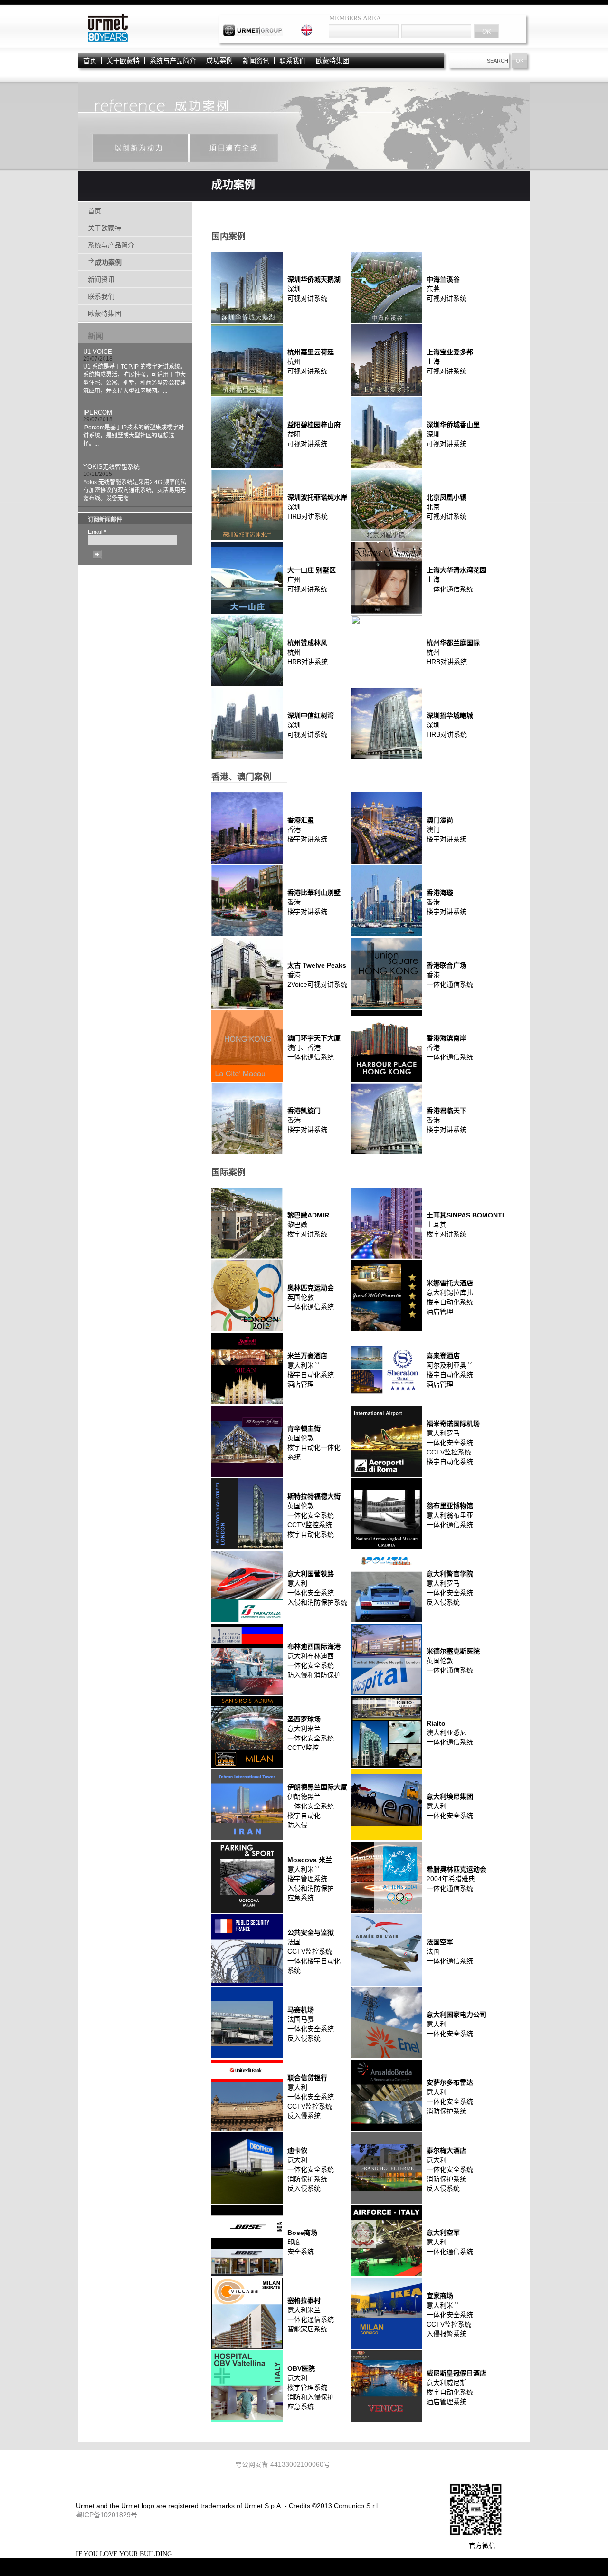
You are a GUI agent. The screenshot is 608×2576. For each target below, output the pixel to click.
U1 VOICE (98, 352)
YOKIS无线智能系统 (111, 467)
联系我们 (293, 61)
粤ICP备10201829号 (107, 2515)
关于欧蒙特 (123, 61)
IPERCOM (98, 413)
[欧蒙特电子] (107, 41)
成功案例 (219, 61)
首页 (90, 61)
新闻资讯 (256, 61)
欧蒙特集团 (332, 61)
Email (97, 532)
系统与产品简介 (173, 61)
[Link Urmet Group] (253, 34)
